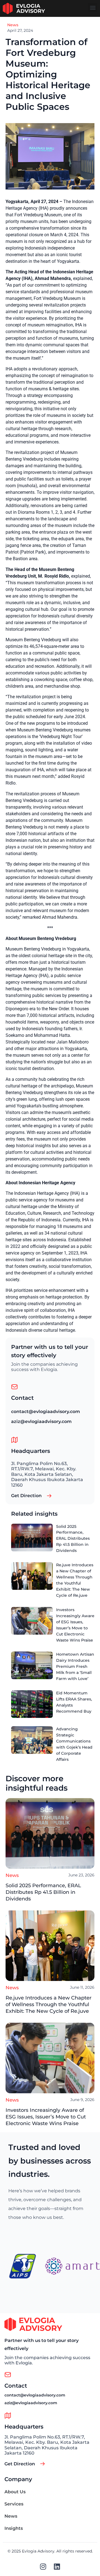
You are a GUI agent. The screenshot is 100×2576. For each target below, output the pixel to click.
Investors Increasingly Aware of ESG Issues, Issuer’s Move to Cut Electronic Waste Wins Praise (46, 2117)
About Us (15, 2492)
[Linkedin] (57, 2566)
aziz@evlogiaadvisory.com (41, 1421)
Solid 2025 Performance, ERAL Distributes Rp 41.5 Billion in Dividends (43, 1892)
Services (14, 2504)
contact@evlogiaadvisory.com (46, 1412)
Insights (14, 2528)
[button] (93, 7)
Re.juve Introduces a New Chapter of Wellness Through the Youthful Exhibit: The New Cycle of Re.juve (48, 2004)
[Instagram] (43, 2566)
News (13, 25)
